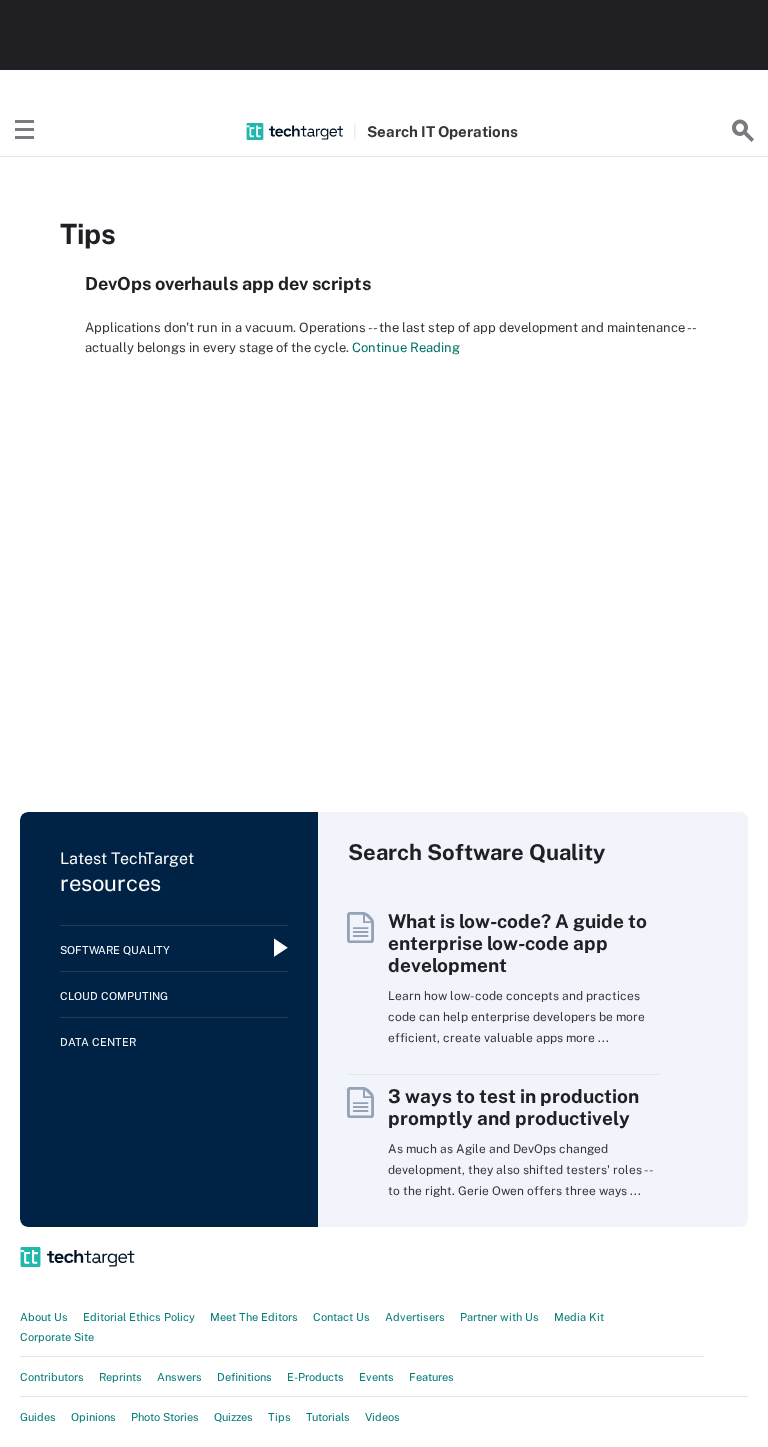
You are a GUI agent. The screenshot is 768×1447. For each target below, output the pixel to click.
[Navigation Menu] (25, 131)
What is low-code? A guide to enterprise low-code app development (517, 943)
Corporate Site (57, 1337)
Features (431, 1377)
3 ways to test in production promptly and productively (513, 1107)
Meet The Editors (254, 1317)
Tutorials (328, 1417)
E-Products (315, 1377)
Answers (179, 1377)
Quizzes (233, 1417)
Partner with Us (499, 1317)
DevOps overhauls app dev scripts (228, 283)
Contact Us (341, 1317)
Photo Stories (165, 1417)
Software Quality (115, 950)
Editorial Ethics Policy (139, 1317)
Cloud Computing (114, 996)
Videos (382, 1417)
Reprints (120, 1377)
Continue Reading (404, 347)
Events (376, 1377)
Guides (38, 1417)
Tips (279, 1417)
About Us (44, 1317)
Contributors (52, 1377)
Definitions (244, 1377)
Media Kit (579, 1317)
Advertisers (415, 1317)
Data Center (98, 1042)
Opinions (93, 1417)
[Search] (743, 131)
